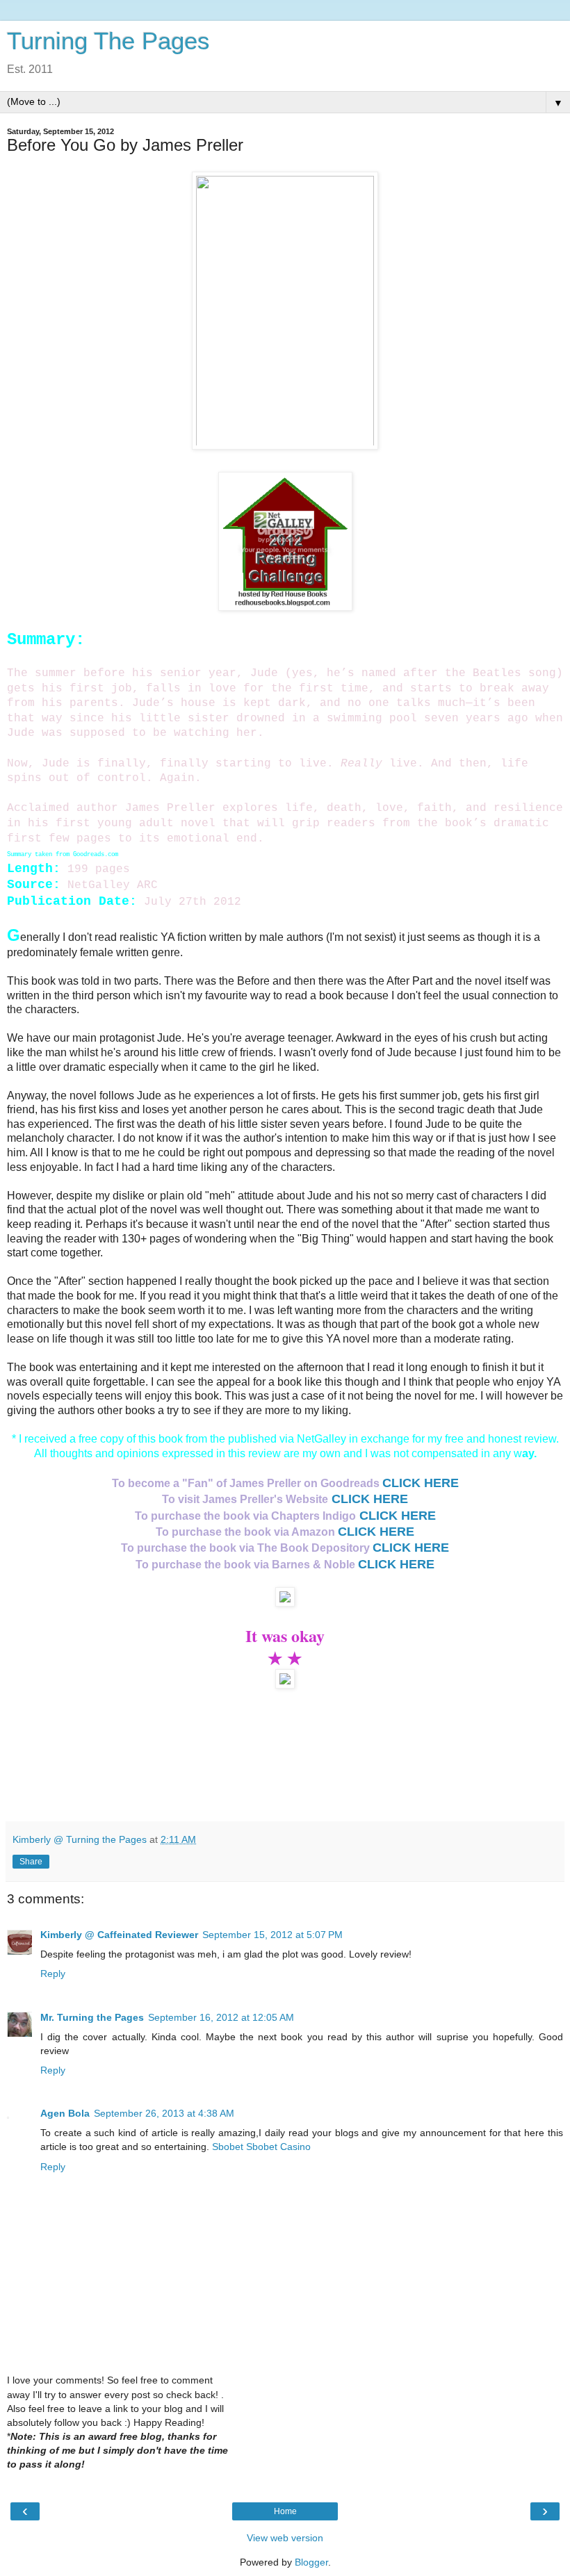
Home (285, 2511)
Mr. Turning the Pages (92, 2017)
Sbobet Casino (278, 2147)
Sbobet (228, 2147)
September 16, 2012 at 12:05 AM (221, 2017)
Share (31, 1862)
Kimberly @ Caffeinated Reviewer (119, 1935)
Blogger (311, 2562)
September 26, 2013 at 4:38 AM (164, 2113)
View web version (285, 2538)
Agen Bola (65, 2113)
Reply (53, 1974)
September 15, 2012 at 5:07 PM (272, 1935)
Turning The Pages (108, 41)
